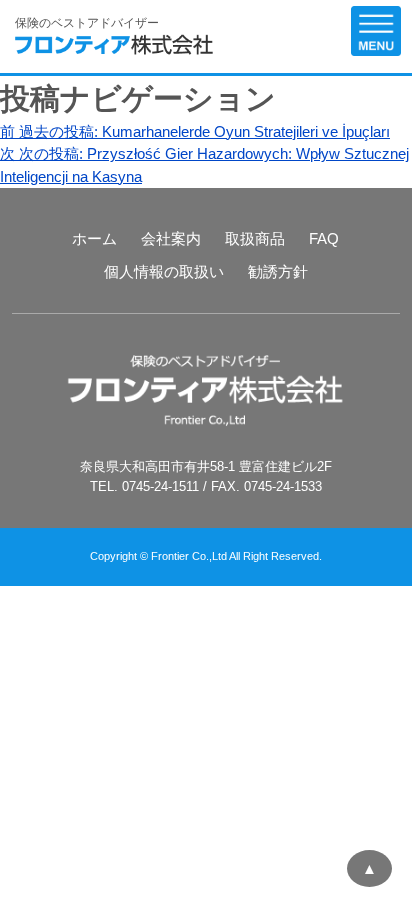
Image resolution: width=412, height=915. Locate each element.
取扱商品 (255, 238)
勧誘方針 (278, 271)
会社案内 (171, 238)
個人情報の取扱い (164, 271)
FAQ (324, 238)
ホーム (94, 238)
